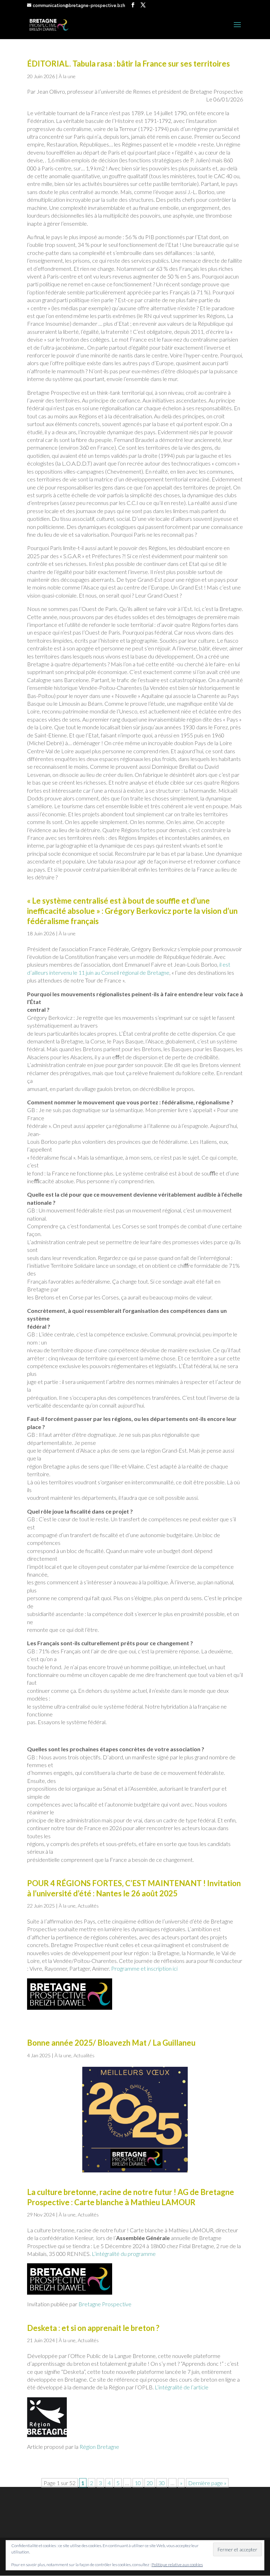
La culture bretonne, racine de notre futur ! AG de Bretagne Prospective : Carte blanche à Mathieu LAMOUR (131, 2197)
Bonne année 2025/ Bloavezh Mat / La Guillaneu (111, 2043)
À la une (67, 76)
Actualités (88, 1906)
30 (162, 2483)
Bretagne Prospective (105, 2304)
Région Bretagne (99, 2447)
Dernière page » (207, 2483)
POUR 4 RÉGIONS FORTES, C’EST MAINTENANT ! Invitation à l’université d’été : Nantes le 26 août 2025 (134, 1888)
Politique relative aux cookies (177, 2565)
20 (150, 2483)
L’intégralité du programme (124, 2254)
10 (138, 2483)
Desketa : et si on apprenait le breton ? (93, 2328)
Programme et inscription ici (144, 1968)
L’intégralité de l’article (182, 2387)
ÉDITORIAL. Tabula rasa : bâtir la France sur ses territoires (128, 64)
